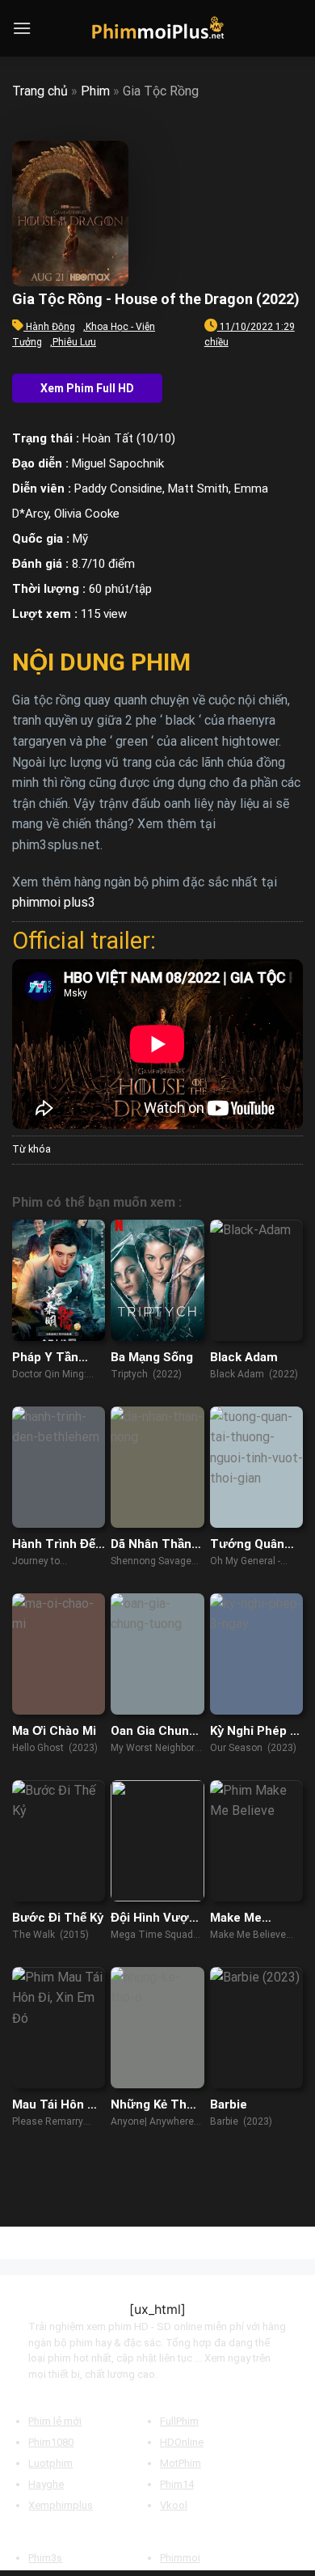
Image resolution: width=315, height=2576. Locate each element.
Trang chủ (40, 91)
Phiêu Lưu (74, 342)
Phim (95, 91)
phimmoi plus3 (54, 902)
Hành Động (50, 327)
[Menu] (22, 28)
